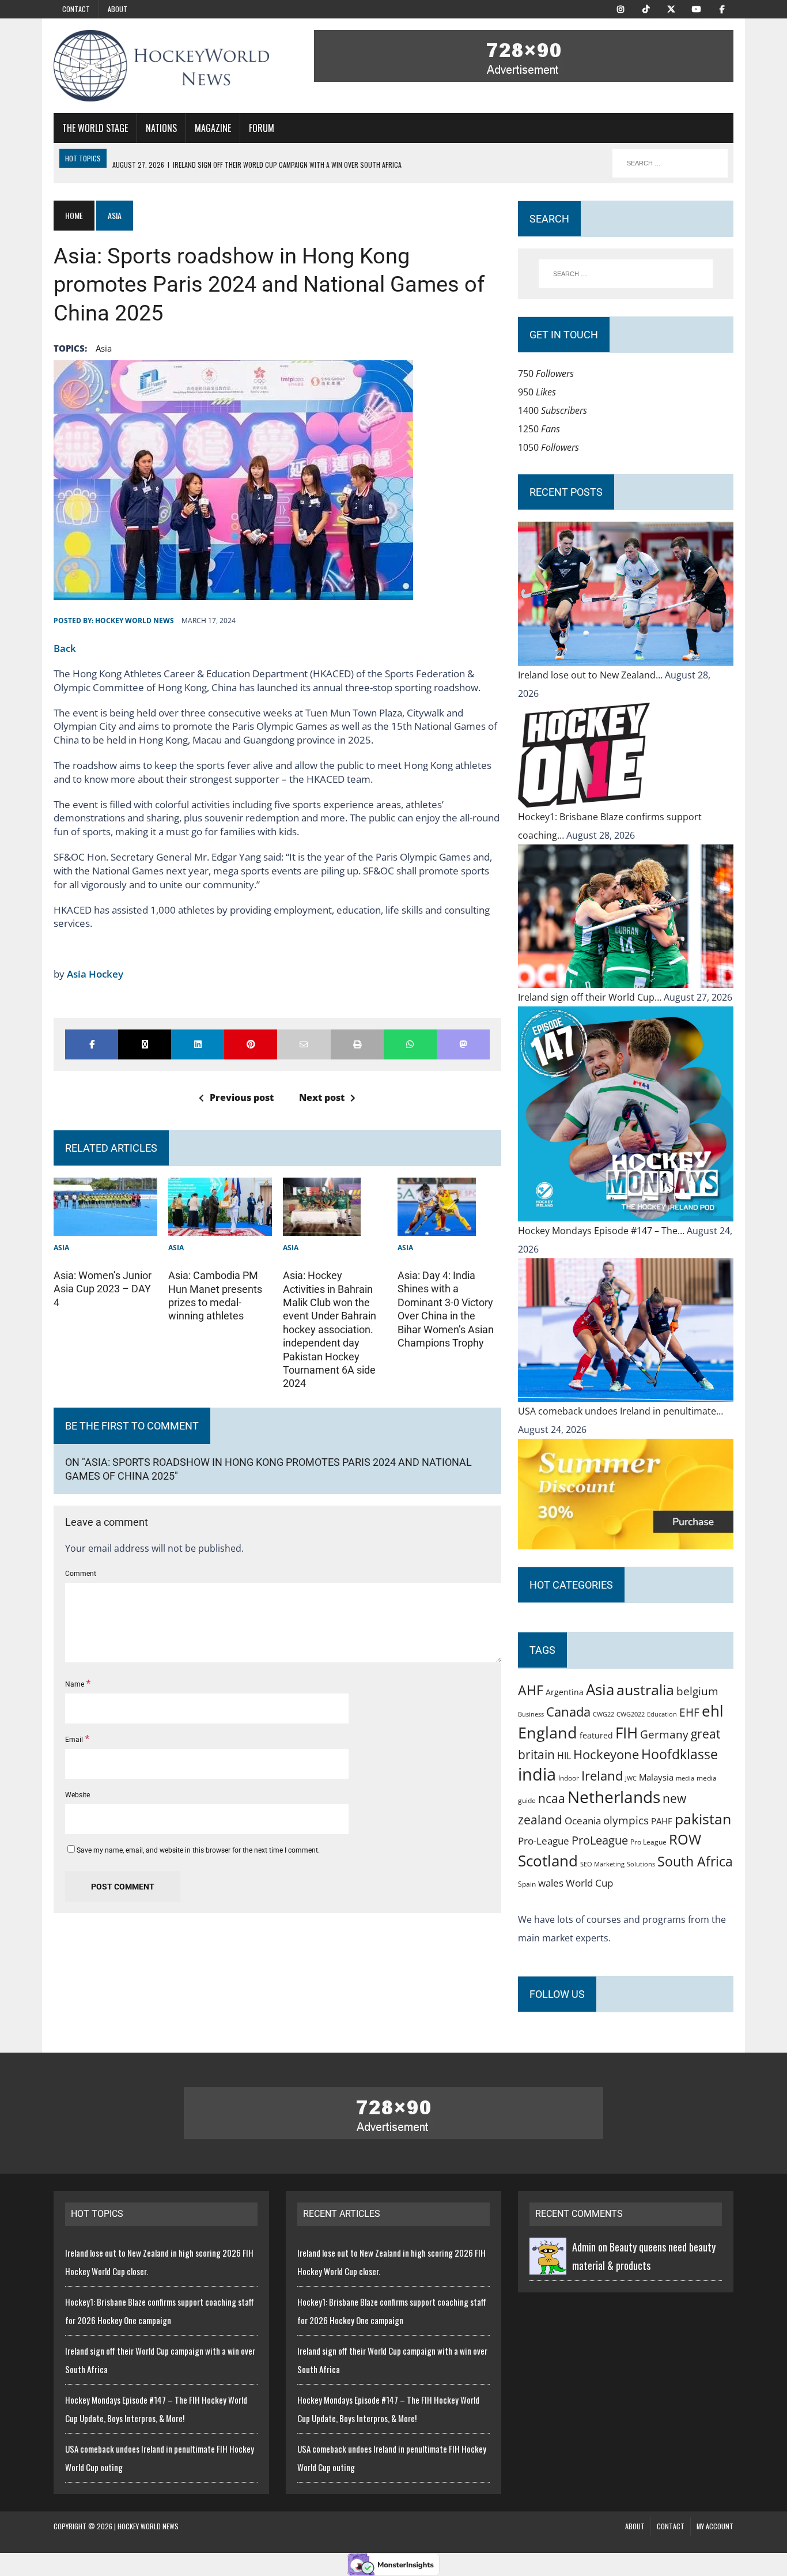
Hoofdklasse (680, 1754)
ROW (685, 1839)
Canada (568, 1711)
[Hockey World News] (161, 66)
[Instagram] (620, 8)
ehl (713, 1711)
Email (75, 1740)
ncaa (552, 1798)
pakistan (703, 1819)
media (685, 1778)
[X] (671, 8)
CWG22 (604, 1714)
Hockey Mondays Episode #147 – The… (602, 1231)
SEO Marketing (602, 1864)
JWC (631, 1778)
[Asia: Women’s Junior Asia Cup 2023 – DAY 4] (105, 1227)
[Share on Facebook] (92, 1044)
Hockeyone (606, 1754)
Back (65, 648)
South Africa (695, 1861)
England (548, 1732)
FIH (627, 1733)
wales (551, 1883)
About (118, 9)
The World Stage (95, 128)
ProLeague (600, 1840)
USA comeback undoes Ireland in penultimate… (620, 1411)
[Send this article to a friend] (304, 1044)
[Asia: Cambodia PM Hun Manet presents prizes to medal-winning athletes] (220, 1227)
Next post (322, 1097)
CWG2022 (631, 1714)
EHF (689, 1713)
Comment (81, 1574)
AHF (531, 1690)
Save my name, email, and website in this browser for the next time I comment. (198, 1850)
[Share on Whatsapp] (410, 1044)
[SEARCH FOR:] (670, 163)
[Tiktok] (646, 8)
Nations (161, 128)
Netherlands (614, 1797)
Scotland (548, 1861)
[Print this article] (357, 1044)
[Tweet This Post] (145, 1044)
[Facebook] (722, 8)
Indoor (569, 1778)
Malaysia (656, 1777)
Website (77, 1795)
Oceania (583, 1820)
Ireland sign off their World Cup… (591, 997)
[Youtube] (697, 8)
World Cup (589, 1883)
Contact (76, 9)
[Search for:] (626, 274)
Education (662, 1714)
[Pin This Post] (251, 1044)
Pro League (648, 1842)
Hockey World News (135, 621)
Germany (664, 1734)
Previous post (242, 1097)
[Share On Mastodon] (463, 1044)
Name (75, 1684)
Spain (527, 1884)
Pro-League (544, 1841)
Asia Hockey (95, 974)
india (537, 1774)
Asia (104, 348)
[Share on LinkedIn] (198, 1044)
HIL (564, 1756)
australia (645, 1689)
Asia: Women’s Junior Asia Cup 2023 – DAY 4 (103, 1289)
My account (715, 2526)
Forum (262, 128)
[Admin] (548, 2265)
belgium (697, 1691)
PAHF (662, 1821)
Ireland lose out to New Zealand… (591, 675)
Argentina (565, 1692)
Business (531, 1714)
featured (596, 1735)
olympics (626, 1820)
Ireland (602, 1775)
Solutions (641, 1864)
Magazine (213, 128)
